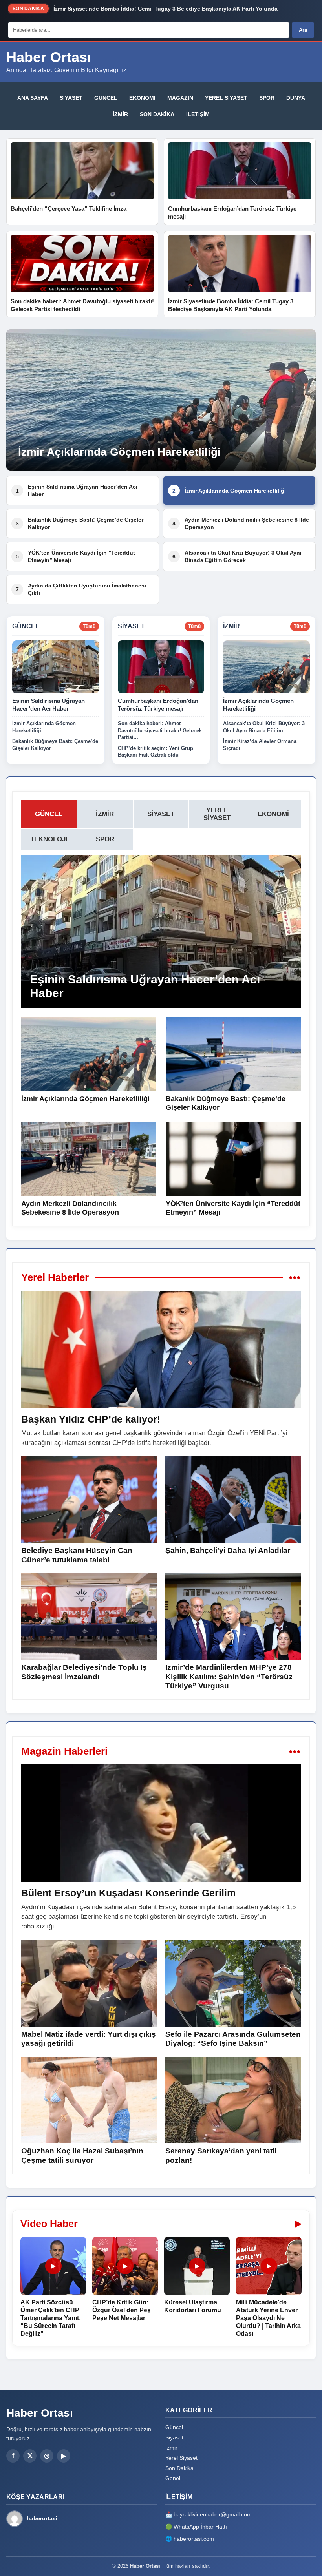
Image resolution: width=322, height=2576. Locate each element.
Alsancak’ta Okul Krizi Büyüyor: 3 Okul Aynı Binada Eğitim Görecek (237, 556)
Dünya (296, 98)
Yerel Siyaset (226, 98)
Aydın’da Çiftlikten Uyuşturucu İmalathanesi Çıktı (81, 589)
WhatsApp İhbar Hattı (200, 2527)
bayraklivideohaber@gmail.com (213, 2514)
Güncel (106, 98)
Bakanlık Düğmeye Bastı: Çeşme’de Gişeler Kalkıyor (80, 523)
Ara (303, 30)
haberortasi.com (194, 2539)
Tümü (89, 626)
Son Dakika (157, 114)
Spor (267, 98)
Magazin (180, 98)
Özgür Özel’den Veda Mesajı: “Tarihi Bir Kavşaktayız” (124, 10)
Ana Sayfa (33, 98)
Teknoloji (49, 839)
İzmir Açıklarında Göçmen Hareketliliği (229, 491)
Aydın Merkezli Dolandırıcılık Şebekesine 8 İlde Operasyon (241, 523)
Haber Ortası (49, 57)
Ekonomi (142, 98)
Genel (173, 2478)
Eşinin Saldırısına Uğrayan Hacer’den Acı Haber (77, 490)
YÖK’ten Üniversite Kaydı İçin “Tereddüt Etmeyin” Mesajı (75, 556)
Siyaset (71, 98)
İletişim (198, 114)
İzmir (120, 114)
